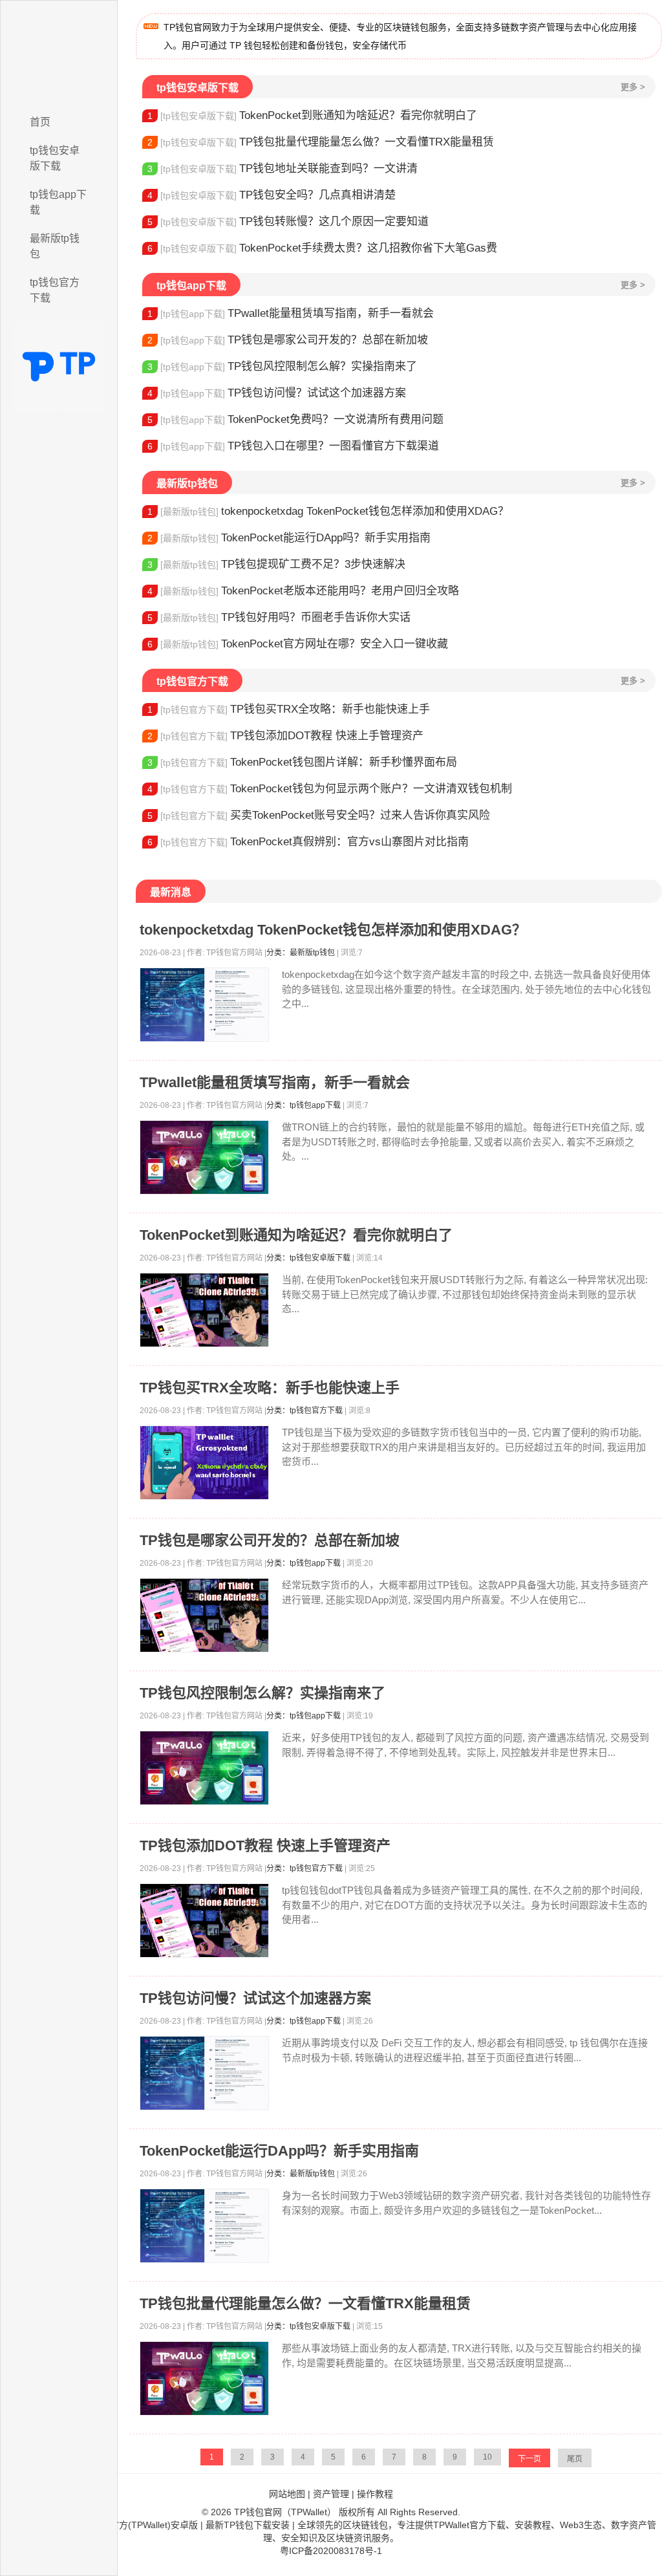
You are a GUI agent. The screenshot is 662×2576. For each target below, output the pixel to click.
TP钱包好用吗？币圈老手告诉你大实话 (279, 617)
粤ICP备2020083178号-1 (331, 2551)
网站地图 (287, 2494)
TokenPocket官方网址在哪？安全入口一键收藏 (298, 644)
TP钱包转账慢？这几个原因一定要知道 (288, 222)
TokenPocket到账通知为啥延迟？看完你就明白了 (312, 115)
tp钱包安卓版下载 (55, 158)
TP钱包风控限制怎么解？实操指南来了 (282, 366)
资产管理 (331, 2494)
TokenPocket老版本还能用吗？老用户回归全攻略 (303, 591)
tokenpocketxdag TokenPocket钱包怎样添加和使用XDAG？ (328, 511)
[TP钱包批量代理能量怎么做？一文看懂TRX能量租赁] (204, 2378)
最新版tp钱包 (55, 246)
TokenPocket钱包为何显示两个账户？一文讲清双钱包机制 (330, 789)
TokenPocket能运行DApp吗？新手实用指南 (289, 538)
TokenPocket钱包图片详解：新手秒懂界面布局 (302, 762)
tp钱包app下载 (58, 202)
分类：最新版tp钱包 (301, 953)
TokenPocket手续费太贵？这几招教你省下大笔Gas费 (322, 248)
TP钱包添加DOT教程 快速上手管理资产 (285, 736)
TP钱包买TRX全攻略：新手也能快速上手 (289, 709)
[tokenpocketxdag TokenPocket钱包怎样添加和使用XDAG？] (204, 1005)
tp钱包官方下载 (55, 290)
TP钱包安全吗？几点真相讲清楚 (272, 195)
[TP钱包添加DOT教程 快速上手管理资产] (204, 1921)
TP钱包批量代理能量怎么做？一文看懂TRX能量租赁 (321, 142)
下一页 (529, 2459)
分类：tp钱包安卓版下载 (308, 1258)
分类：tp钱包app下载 (304, 1105)
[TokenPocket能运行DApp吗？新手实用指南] (204, 2226)
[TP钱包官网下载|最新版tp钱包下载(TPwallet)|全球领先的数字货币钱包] (59, 54)
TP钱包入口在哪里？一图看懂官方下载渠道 (293, 446)
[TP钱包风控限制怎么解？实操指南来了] (204, 1768)
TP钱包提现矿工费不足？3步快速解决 (276, 564)
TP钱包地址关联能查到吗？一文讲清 (283, 168)
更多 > (633, 87)
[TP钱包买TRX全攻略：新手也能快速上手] (204, 1463)
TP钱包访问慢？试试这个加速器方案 (277, 393)
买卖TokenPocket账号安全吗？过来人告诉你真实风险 (319, 815)
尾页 (575, 2459)
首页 (40, 122)
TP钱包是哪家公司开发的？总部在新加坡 (288, 340)
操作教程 (375, 2494)
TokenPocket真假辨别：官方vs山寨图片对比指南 (308, 842)
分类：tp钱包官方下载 (304, 1411)
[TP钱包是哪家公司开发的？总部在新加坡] (204, 1615)
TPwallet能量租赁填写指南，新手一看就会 (291, 313)
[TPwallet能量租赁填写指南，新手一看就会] (204, 1157)
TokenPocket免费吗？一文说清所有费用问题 (295, 419)
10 (487, 2457)
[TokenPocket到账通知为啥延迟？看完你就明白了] (204, 1310)
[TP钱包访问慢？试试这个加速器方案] (204, 2073)
